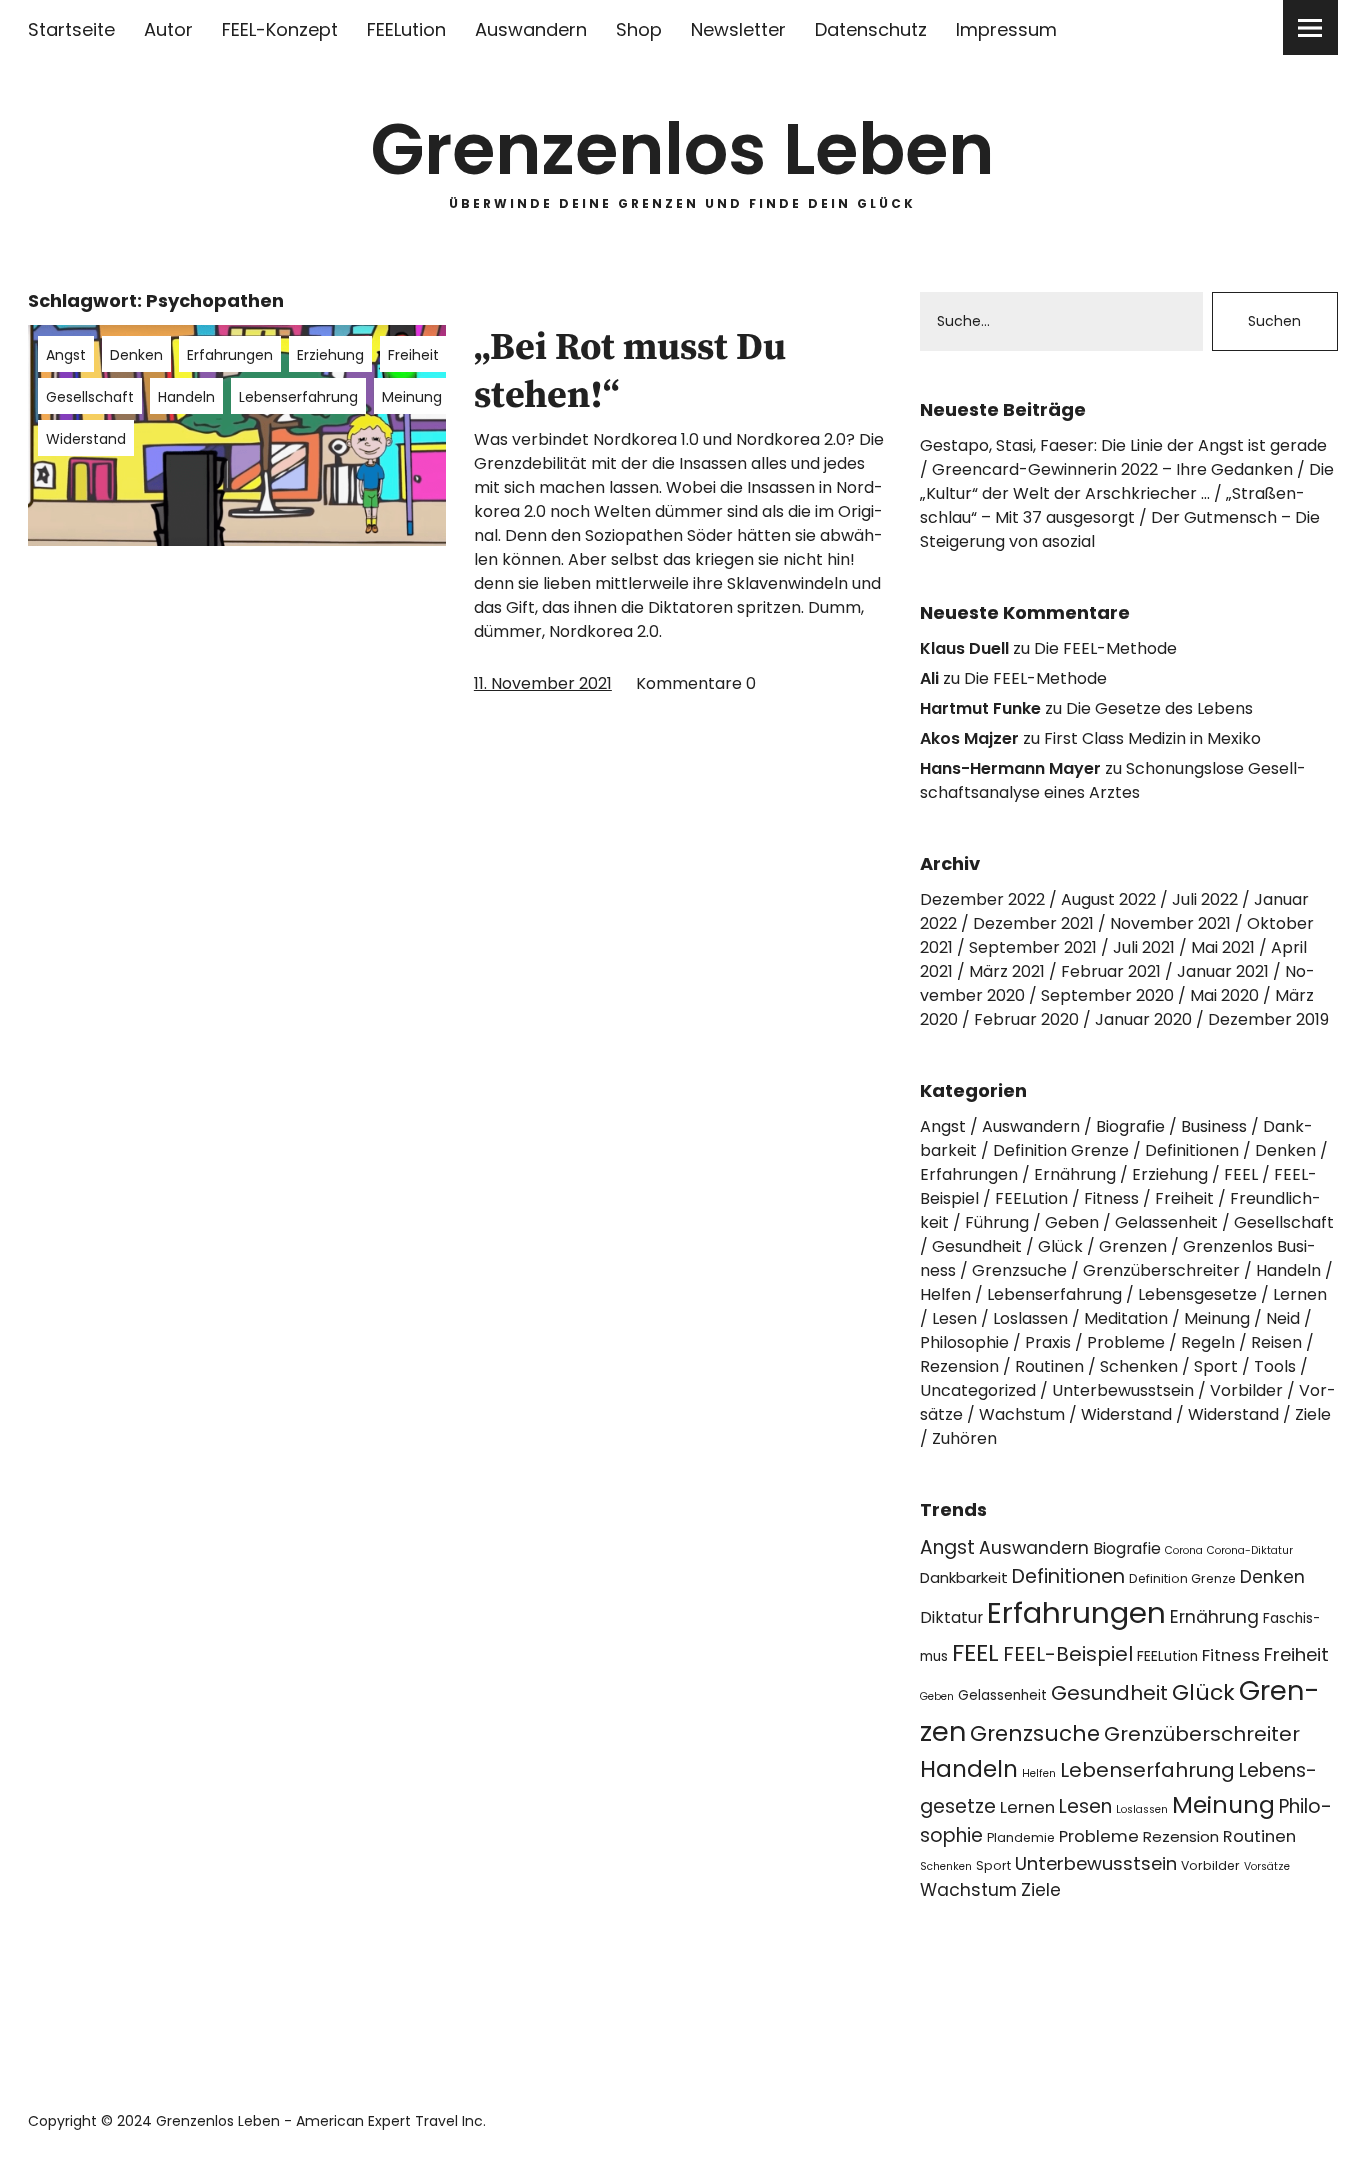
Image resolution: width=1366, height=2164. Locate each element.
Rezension (959, 1366)
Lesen (954, 1318)
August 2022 (1108, 899)
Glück (1060, 1246)
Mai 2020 (1224, 995)
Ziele (1313, 1414)
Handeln (186, 397)
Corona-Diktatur (1250, 1550)
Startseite (71, 29)
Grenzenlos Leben (682, 149)
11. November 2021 (543, 683)
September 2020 (1107, 995)
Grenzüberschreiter (1161, 1270)
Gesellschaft (90, 397)
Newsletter (738, 29)
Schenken (1139, 1366)
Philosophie (964, 1342)
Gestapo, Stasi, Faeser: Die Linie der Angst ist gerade (1123, 445)
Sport (1216, 1366)
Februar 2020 (1026, 1019)
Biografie (1130, 1126)
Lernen (1300, 1294)
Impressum (1006, 29)
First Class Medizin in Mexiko (1152, 738)
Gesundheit (977, 1246)
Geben (1072, 1222)
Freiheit (413, 355)
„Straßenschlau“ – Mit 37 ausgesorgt (1112, 505)
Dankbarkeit (964, 1577)
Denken (136, 355)
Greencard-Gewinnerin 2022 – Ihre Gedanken (1112, 469)
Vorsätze (1267, 1866)
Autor (168, 29)
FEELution (406, 29)
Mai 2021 (1223, 947)
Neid (1283, 1318)
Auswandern (531, 29)
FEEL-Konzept (280, 29)
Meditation (1126, 1318)
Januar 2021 (1223, 971)
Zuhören (964, 1438)
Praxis (1048, 1342)
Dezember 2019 (1268, 1019)
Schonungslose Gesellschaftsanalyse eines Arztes (1113, 780)
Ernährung (1075, 1174)
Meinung (412, 397)
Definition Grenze (1061, 1150)
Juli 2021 (1144, 947)
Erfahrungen (230, 355)
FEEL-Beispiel (1068, 1654)
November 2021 (1170, 923)
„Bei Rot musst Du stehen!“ (630, 372)
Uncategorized (978, 1390)
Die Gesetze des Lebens (1159, 708)
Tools (1275, 1366)
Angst (66, 355)
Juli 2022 (1205, 899)
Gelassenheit (1166, 1222)
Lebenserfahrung (298, 397)
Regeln (1208, 1342)
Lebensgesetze (1197, 1294)
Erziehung (330, 355)
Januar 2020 (1143, 1019)
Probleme (1126, 1342)
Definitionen (1192, 1150)
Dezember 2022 (982, 899)
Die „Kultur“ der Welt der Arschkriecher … (1127, 481)
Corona (1184, 1550)
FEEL (1241, 1174)
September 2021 (1033, 947)
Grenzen (1133, 1246)
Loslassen (1030, 1318)
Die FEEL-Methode (1105, 648)
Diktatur (951, 1617)
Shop (639, 29)
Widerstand (86, 439)
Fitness (1111, 1198)
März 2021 (1007, 971)
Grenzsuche (1019, 1270)
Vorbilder (1246, 1390)
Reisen (1276, 1342)
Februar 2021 (1111, 971)
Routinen (1049, 1366)
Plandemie (1021, 1837)
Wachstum (1022, 1414)
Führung (997, 1222)
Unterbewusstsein (1123, 1390)
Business (1214, 1126)
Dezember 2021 (1033, 923)
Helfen (945, 1294)
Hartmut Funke (980, 708)
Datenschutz (871, 29)
